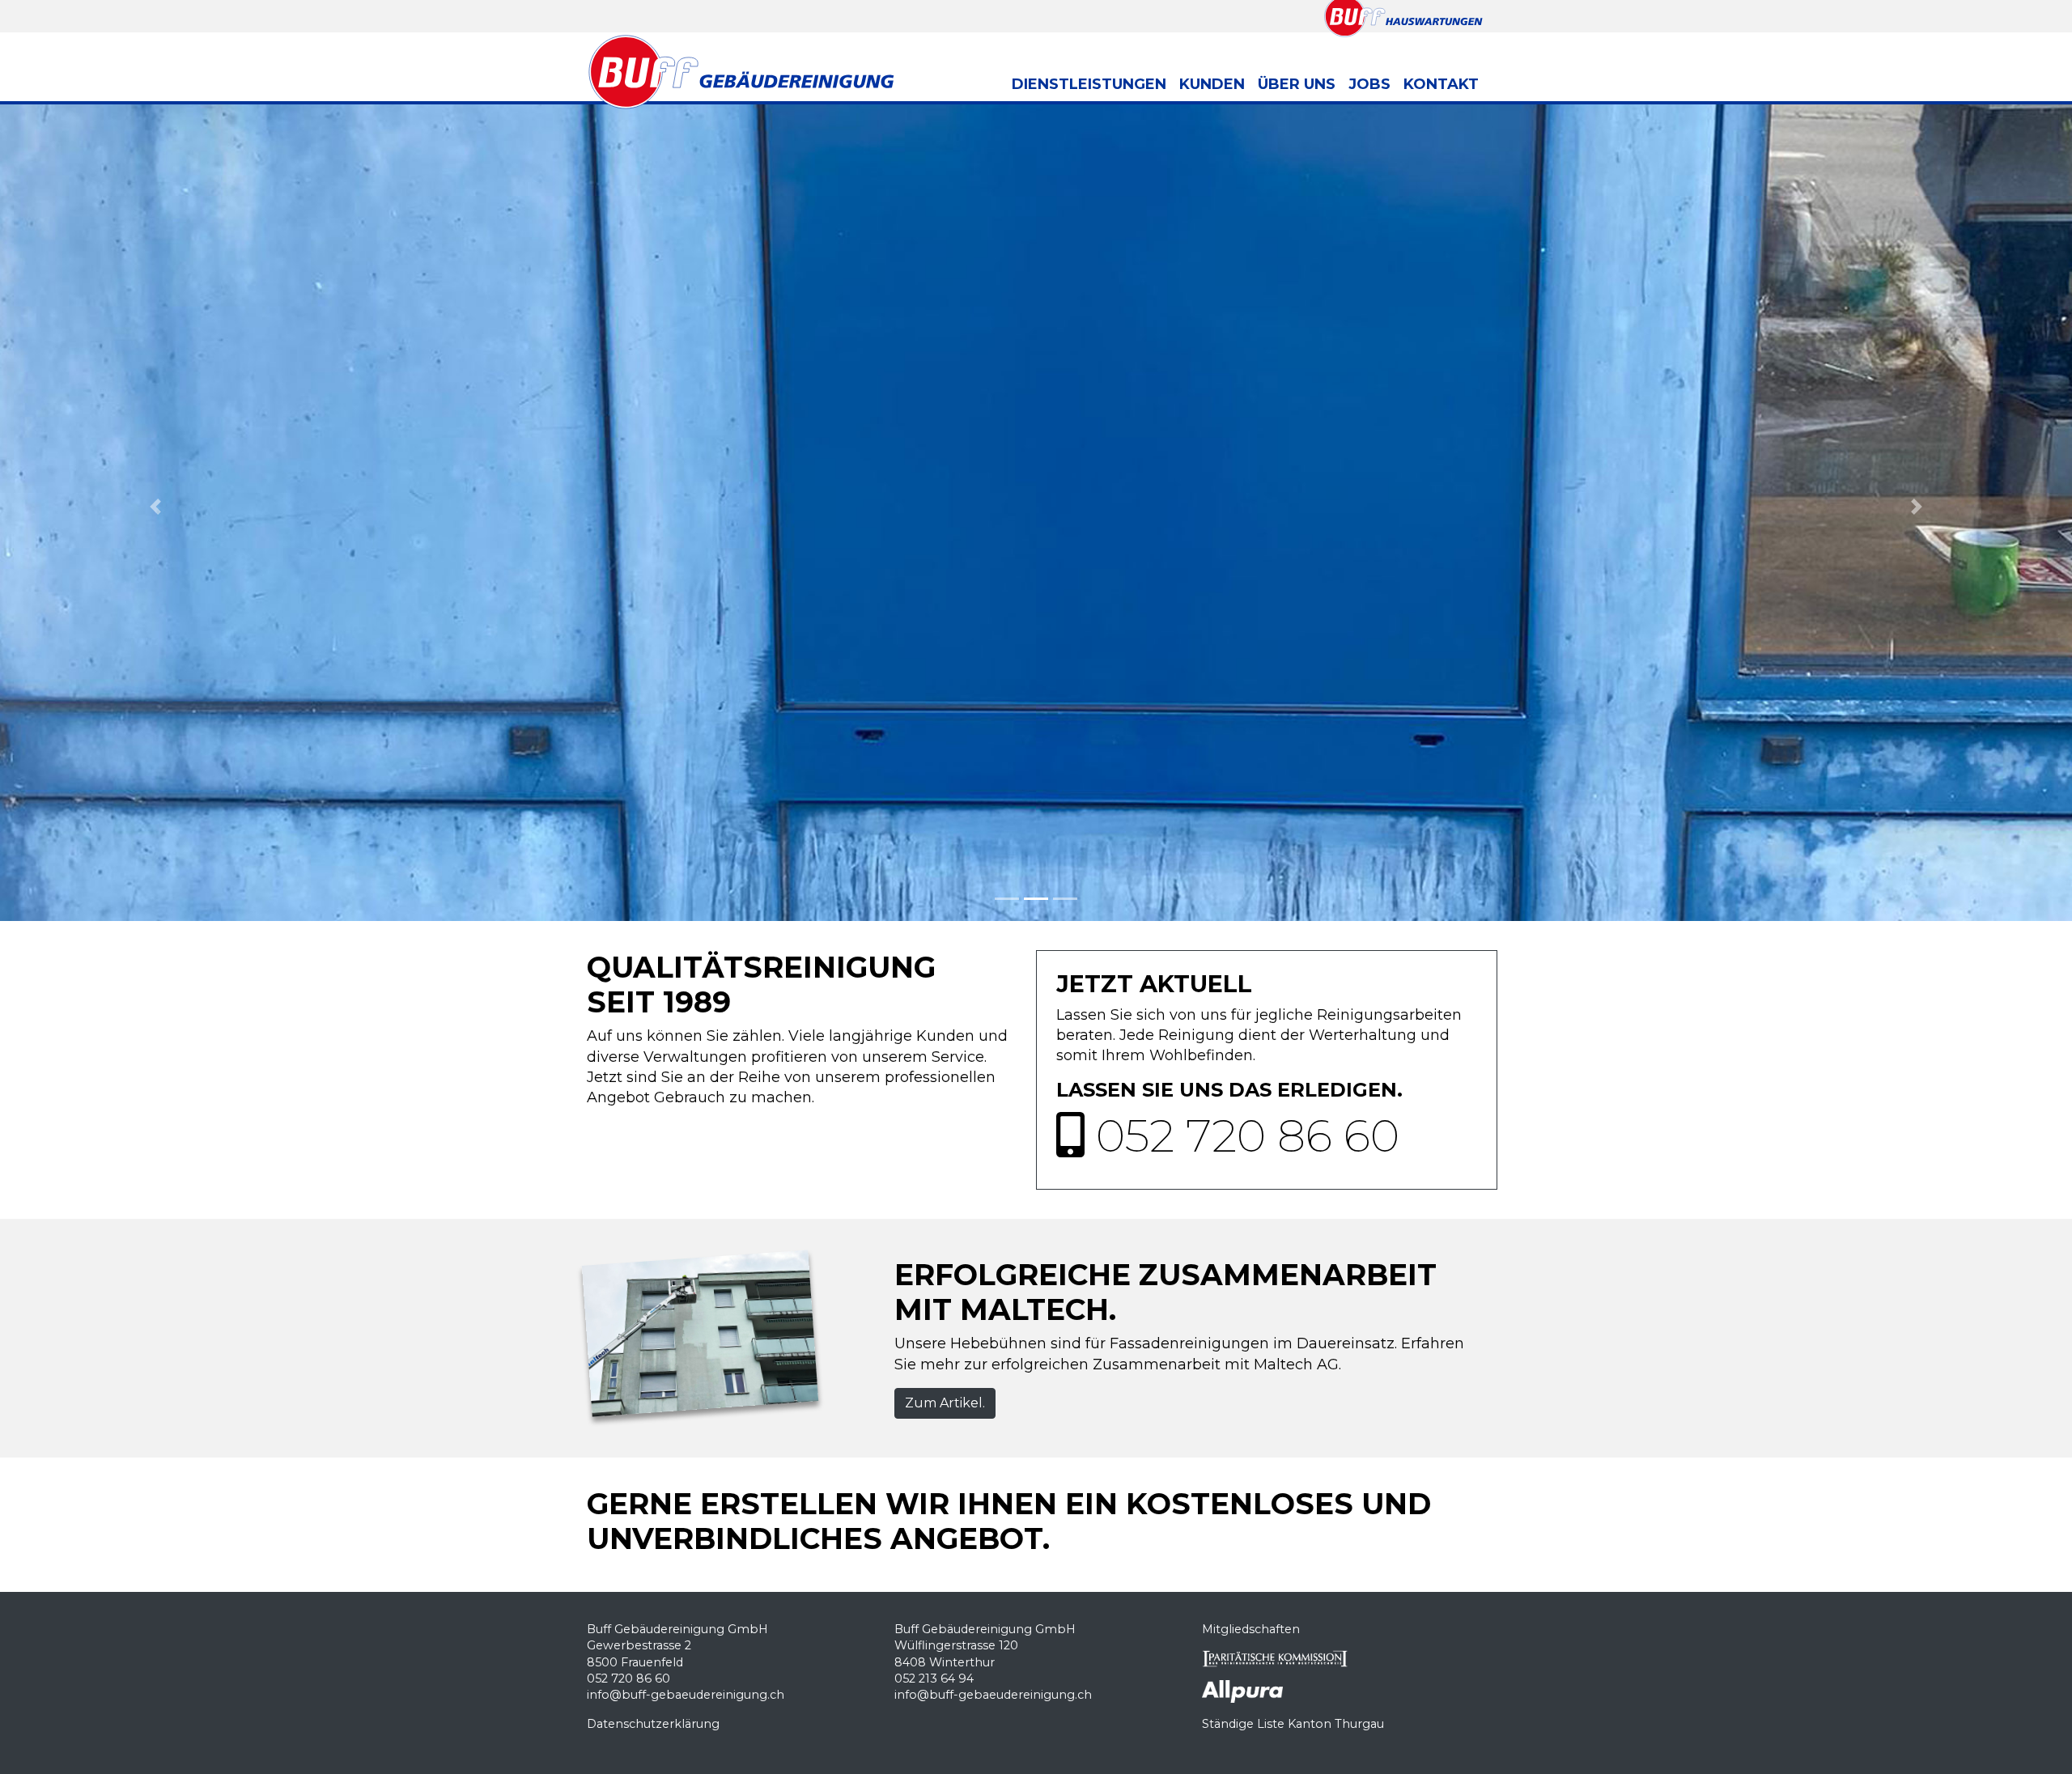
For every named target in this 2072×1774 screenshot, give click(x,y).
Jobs (1369, 84)
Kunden (1212, 84)
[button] (155, 507)
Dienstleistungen (1089, 84)
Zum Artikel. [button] (945, 1403)
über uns (1297, 84)
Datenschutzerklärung (653, 1724)
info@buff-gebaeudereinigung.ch (686, 1695)
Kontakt (1441, 84)
